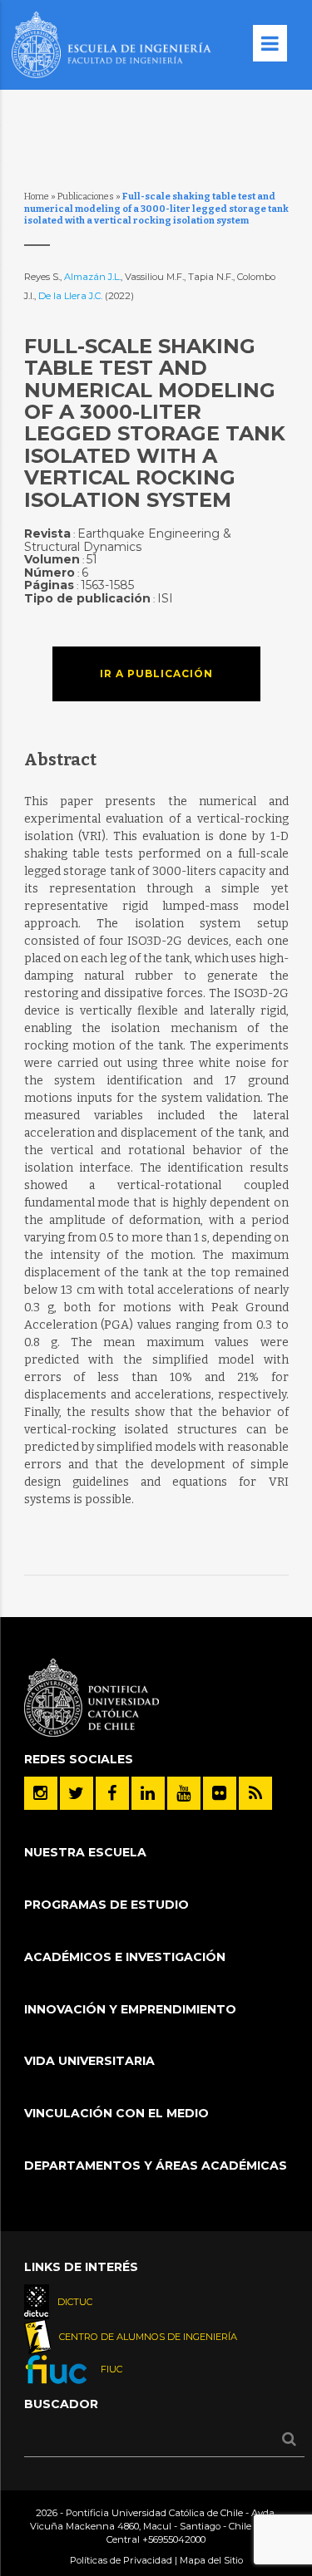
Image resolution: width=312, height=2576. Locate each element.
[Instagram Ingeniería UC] (41, 1793)
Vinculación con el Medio (116, 2113)
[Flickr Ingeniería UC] (220, 1793)
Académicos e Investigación (125, 1957)
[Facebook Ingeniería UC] (112, 1793)
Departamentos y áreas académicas (156, 2166)
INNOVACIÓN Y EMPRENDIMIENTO (130, 2009)
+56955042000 (174, 2539)
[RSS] (255, 1793)
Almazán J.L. (92, 277)
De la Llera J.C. (72, 296)
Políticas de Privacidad (121, 2560)
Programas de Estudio (106, 1905)
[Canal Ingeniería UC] (184, 1793)
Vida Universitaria (89, 2061)
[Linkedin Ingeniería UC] (148, 1793)
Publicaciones (86, 197)
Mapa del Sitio (211, 2560)
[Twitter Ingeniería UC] (77, 1793)
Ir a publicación (156, 673)
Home (37, 197)
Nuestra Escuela (85, 1852)
